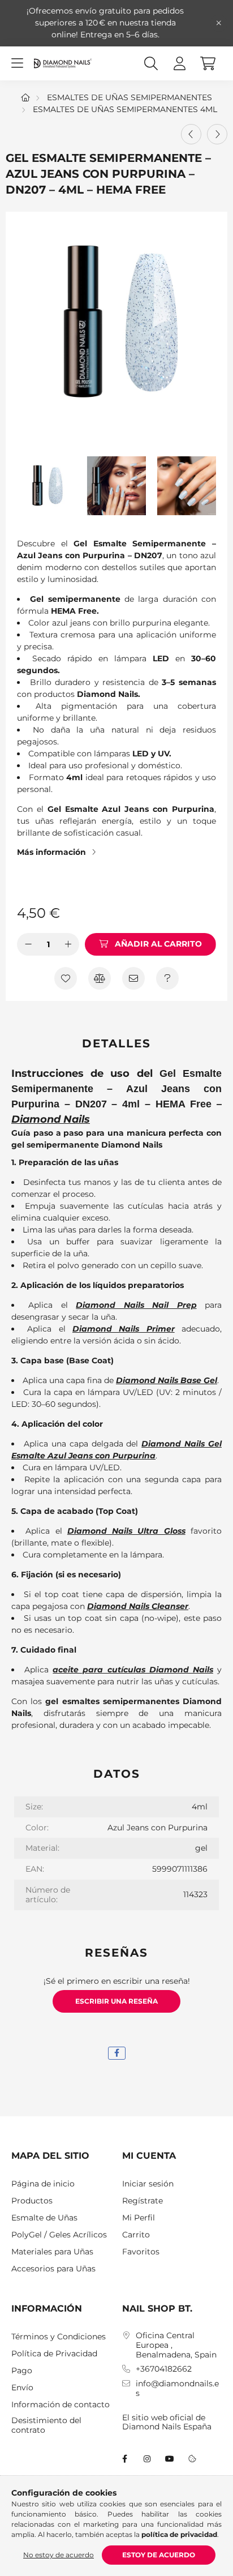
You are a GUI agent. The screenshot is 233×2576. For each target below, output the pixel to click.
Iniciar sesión (148, 2184)
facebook (124, 2459)
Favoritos (141, 2252)
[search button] (151, 63)
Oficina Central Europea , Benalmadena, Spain (176, 2345)
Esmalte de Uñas (44, 2218)
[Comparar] (100, 978)
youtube (170, 2459)
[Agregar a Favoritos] (66, 978)
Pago (22, 2371)
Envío (22, 2388)
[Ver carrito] (208, 63)
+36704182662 (164, 2369)
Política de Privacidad (54, 2354)
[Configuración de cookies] (192, 2459)
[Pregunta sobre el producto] (167, 978)
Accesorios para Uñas (53, 2269)
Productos (32, 2201)
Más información (51, 852)
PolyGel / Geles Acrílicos (59, 2235)
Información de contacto (61, 2405)
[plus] (68, 944)
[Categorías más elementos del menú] (17, 63)
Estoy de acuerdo (159, 2555)
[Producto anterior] (191, 134)
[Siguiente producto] (217, 134)
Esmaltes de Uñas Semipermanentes (130, 97)
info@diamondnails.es (177, 2389)
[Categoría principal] (25, 97)
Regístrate (143, 2201)
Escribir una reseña (116, 2001)
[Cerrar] (219, 23)
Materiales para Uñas (52, 2252)
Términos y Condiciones (59, 2337)
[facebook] (117, 2053)
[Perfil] (179, 63)
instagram (147, 2459)
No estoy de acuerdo (59, 2555)
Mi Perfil (139, 2218)
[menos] (28, 944)
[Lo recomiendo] (133, 978)
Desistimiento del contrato (46, 2425)
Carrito (136, 2235)
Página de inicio (43, 2184)
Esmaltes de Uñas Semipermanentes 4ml (125, 109)
